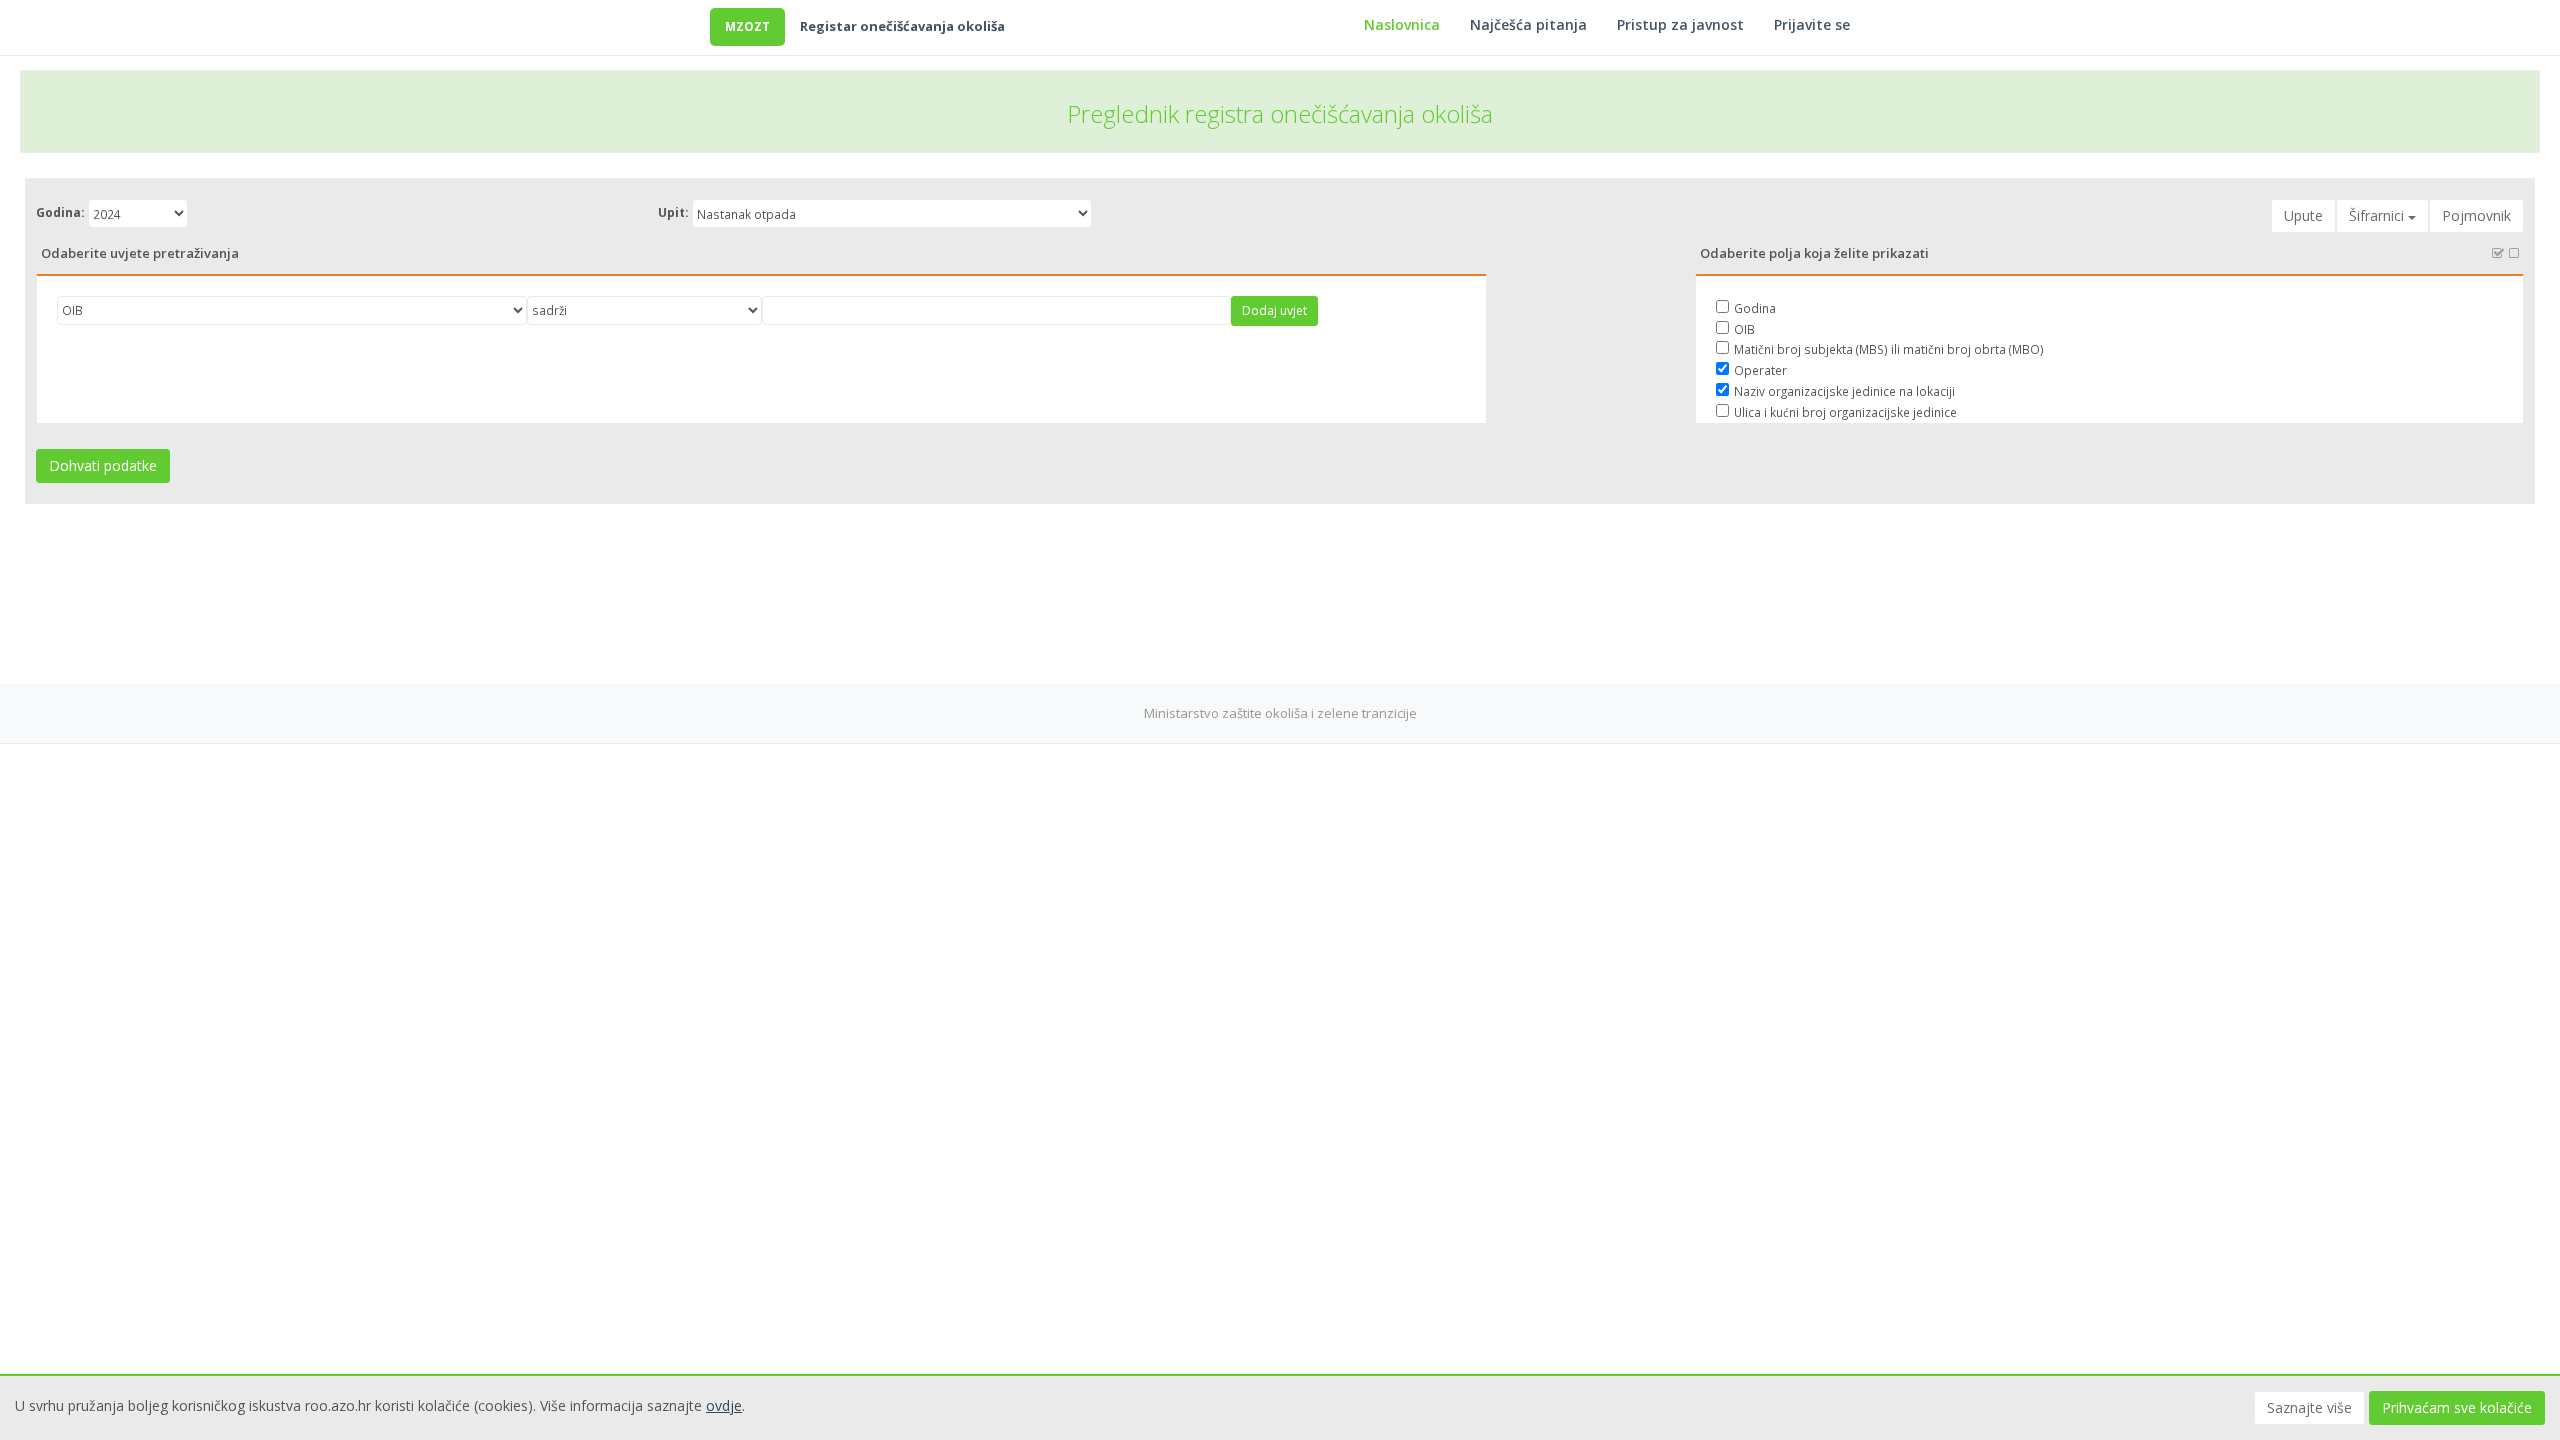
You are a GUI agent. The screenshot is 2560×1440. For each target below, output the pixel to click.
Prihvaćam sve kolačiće (2457, 1407)
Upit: (673, 212)
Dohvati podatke (103, 465)
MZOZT (747, 26)
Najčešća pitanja (1528, 24)
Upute (2303, 215)
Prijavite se (1812, 24)
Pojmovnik (2476, 215)
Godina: (60, 212)
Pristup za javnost (1680, 24)
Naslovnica (1402, 24)
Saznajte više (2309, 1407)
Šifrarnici (2378, 215)
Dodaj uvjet (1274, 310)
